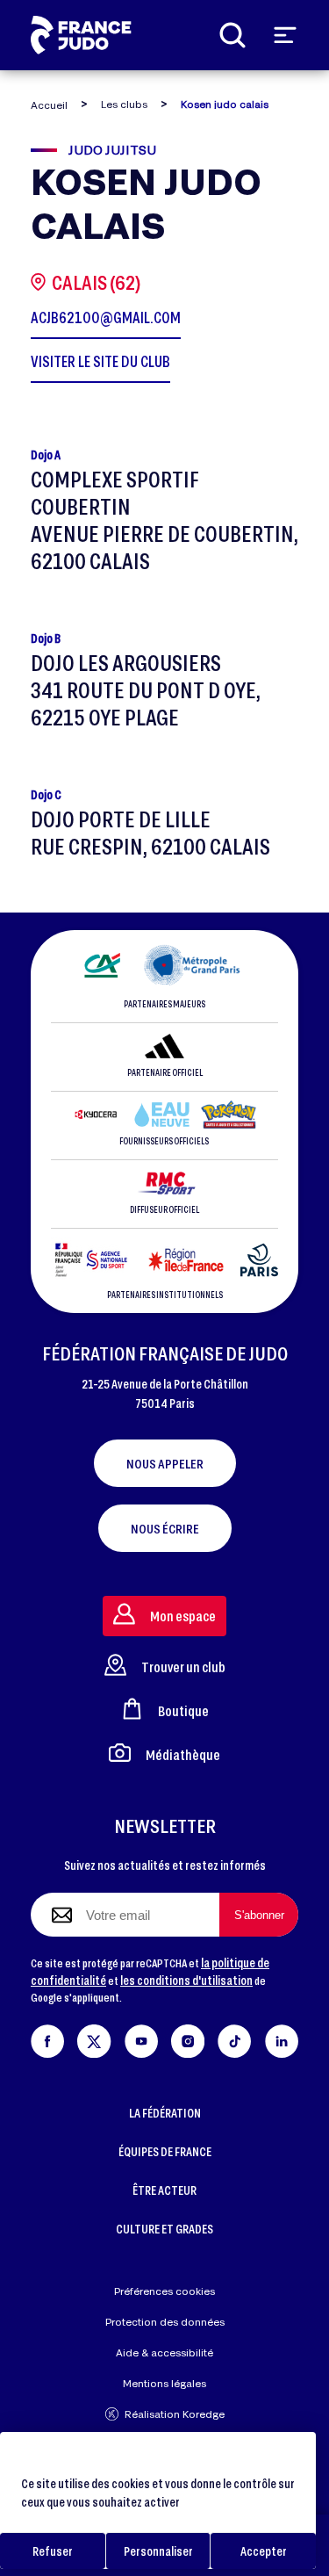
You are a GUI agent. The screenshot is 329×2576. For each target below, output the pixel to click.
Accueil (49, 105)
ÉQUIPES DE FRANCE (165, 2151)
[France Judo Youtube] (141, 2038)
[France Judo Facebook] (47, 2038)
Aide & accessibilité (164, 2352)
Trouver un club (183, 1667)
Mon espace (183, 1616)
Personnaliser (158, 2551)
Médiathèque (183, 1754)
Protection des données (165, 2322)
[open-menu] (285, 35)
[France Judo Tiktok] (234, 2038)
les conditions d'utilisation (186, 1980)
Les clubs (124, 104)
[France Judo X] (94, 2038)
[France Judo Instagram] (188, 2038)
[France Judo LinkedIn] (282, 2038)
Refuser (53, 2551)
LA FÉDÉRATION (165, 2113)
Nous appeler (165, 1463)
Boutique (183, 1710)
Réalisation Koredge (175, 2414)
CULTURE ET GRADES (164, 2229)
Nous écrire (165, 1528)
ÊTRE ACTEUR (164, 2190)
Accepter (264, 2551)
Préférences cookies (164, 2291)
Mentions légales (164, 2383)
